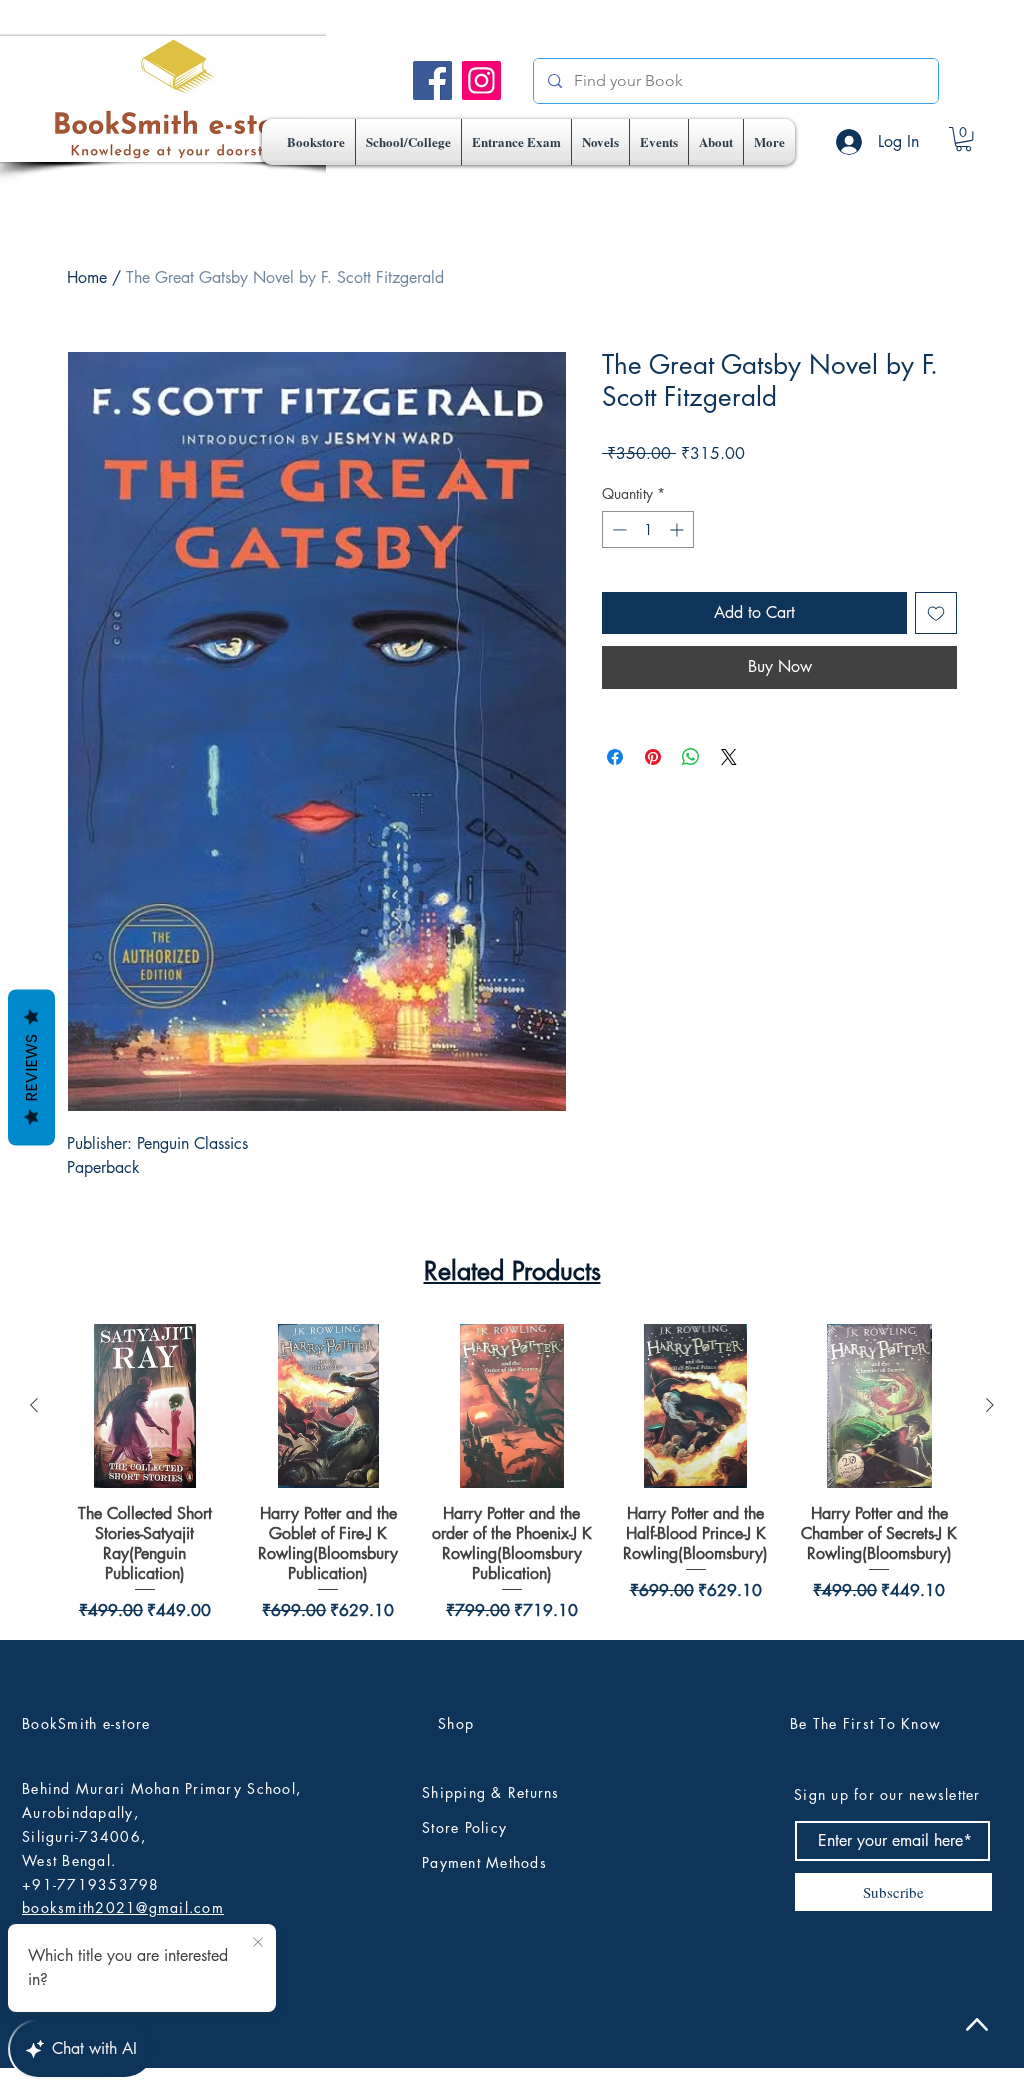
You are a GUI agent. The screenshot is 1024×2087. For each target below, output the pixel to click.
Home (87, 277)
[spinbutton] (648, 529)
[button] (408, 142)
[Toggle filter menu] (878, 1483)
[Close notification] (258, 1943)
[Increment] (678, 529)
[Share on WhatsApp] (691, 757)
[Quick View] (145, 1818)
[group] (512, 1885)
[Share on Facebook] (615, 757)
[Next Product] (990, 1817)
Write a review (726, 1291)
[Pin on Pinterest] (653, 757)
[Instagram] (481, 80)
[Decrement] (617, 529)
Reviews (31, 1067)
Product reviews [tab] (174, 1425)
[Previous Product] (34, 1817)
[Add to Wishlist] (936, 613)
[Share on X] (729, 757)
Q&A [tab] (284, 1425)
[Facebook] (432, 80)
